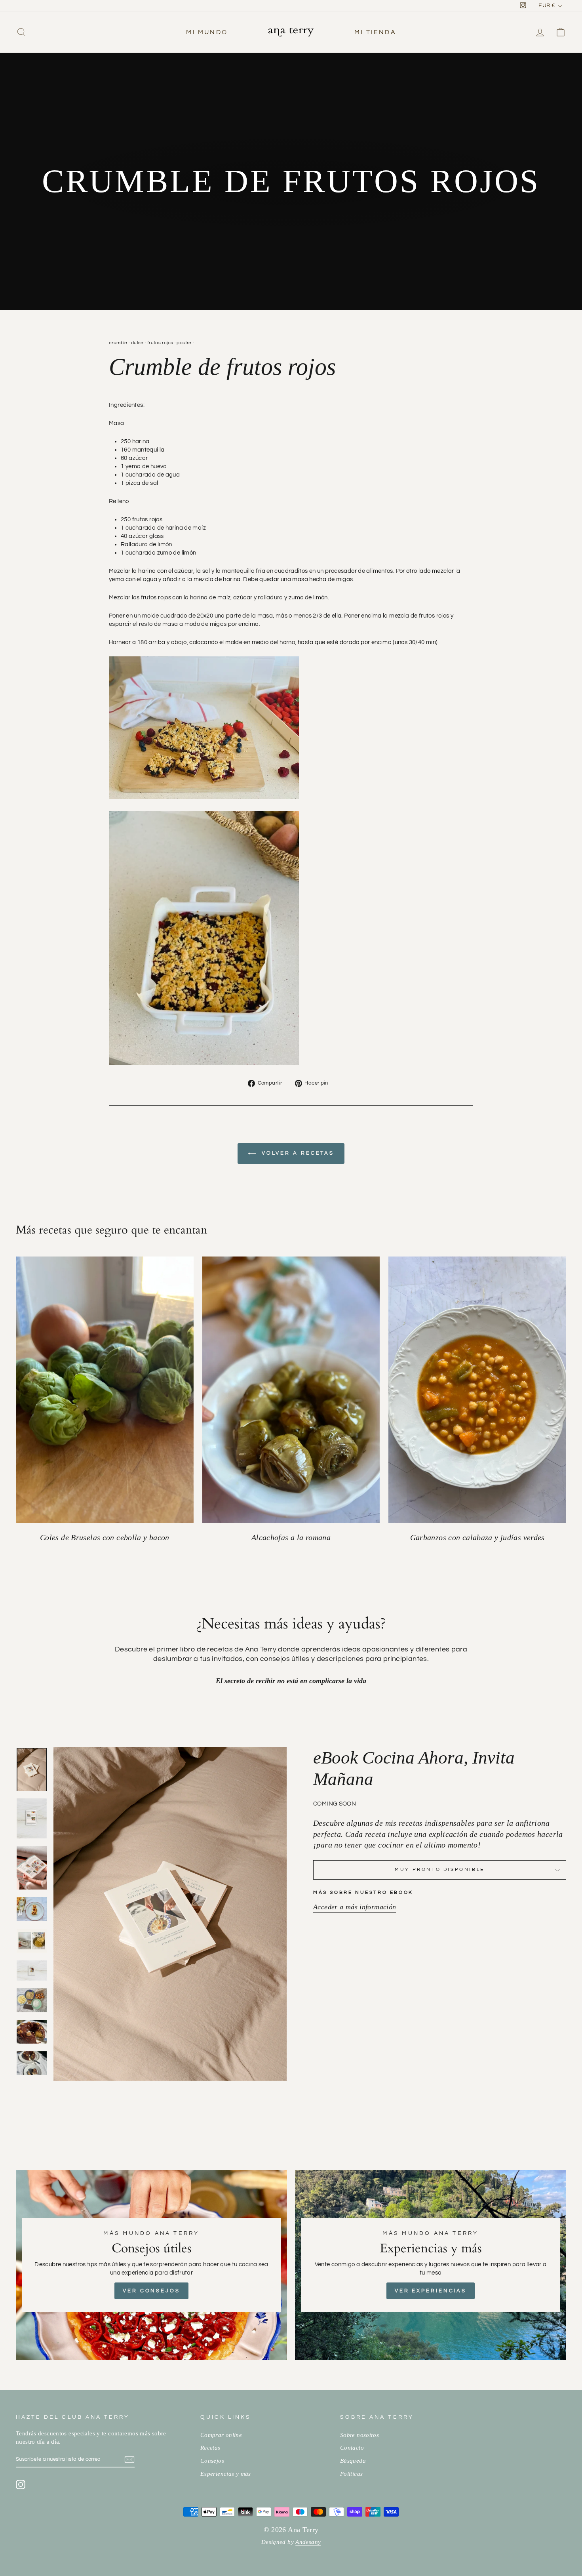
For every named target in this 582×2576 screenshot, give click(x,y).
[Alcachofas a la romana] (291, 1390)
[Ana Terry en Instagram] (21, 2484)
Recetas (210, 2447)
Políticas (351, 2474)
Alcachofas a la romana (291, 1538)
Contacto (352, 2447)
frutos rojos (160, 343)
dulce (137, 343)
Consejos (212, 2461)
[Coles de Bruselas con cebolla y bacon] (105, 1390)
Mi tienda (375, 32)
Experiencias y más (226, 2474)
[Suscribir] (129, 2460)
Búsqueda (353, 2461)
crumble (118, 343)
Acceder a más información (355, 1907)
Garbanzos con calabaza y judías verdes (477, 1538)
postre (184, 343)
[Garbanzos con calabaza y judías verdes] (477, 1390)
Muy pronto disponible (440, 1870)
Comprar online (221, 2435)
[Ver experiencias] (431, 2265)
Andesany (308, 2542)
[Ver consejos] (151, 2265)
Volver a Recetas (297, 1153)
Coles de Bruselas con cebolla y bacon (105, 1538)
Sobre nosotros (359, 2435)
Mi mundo (207, 32)
